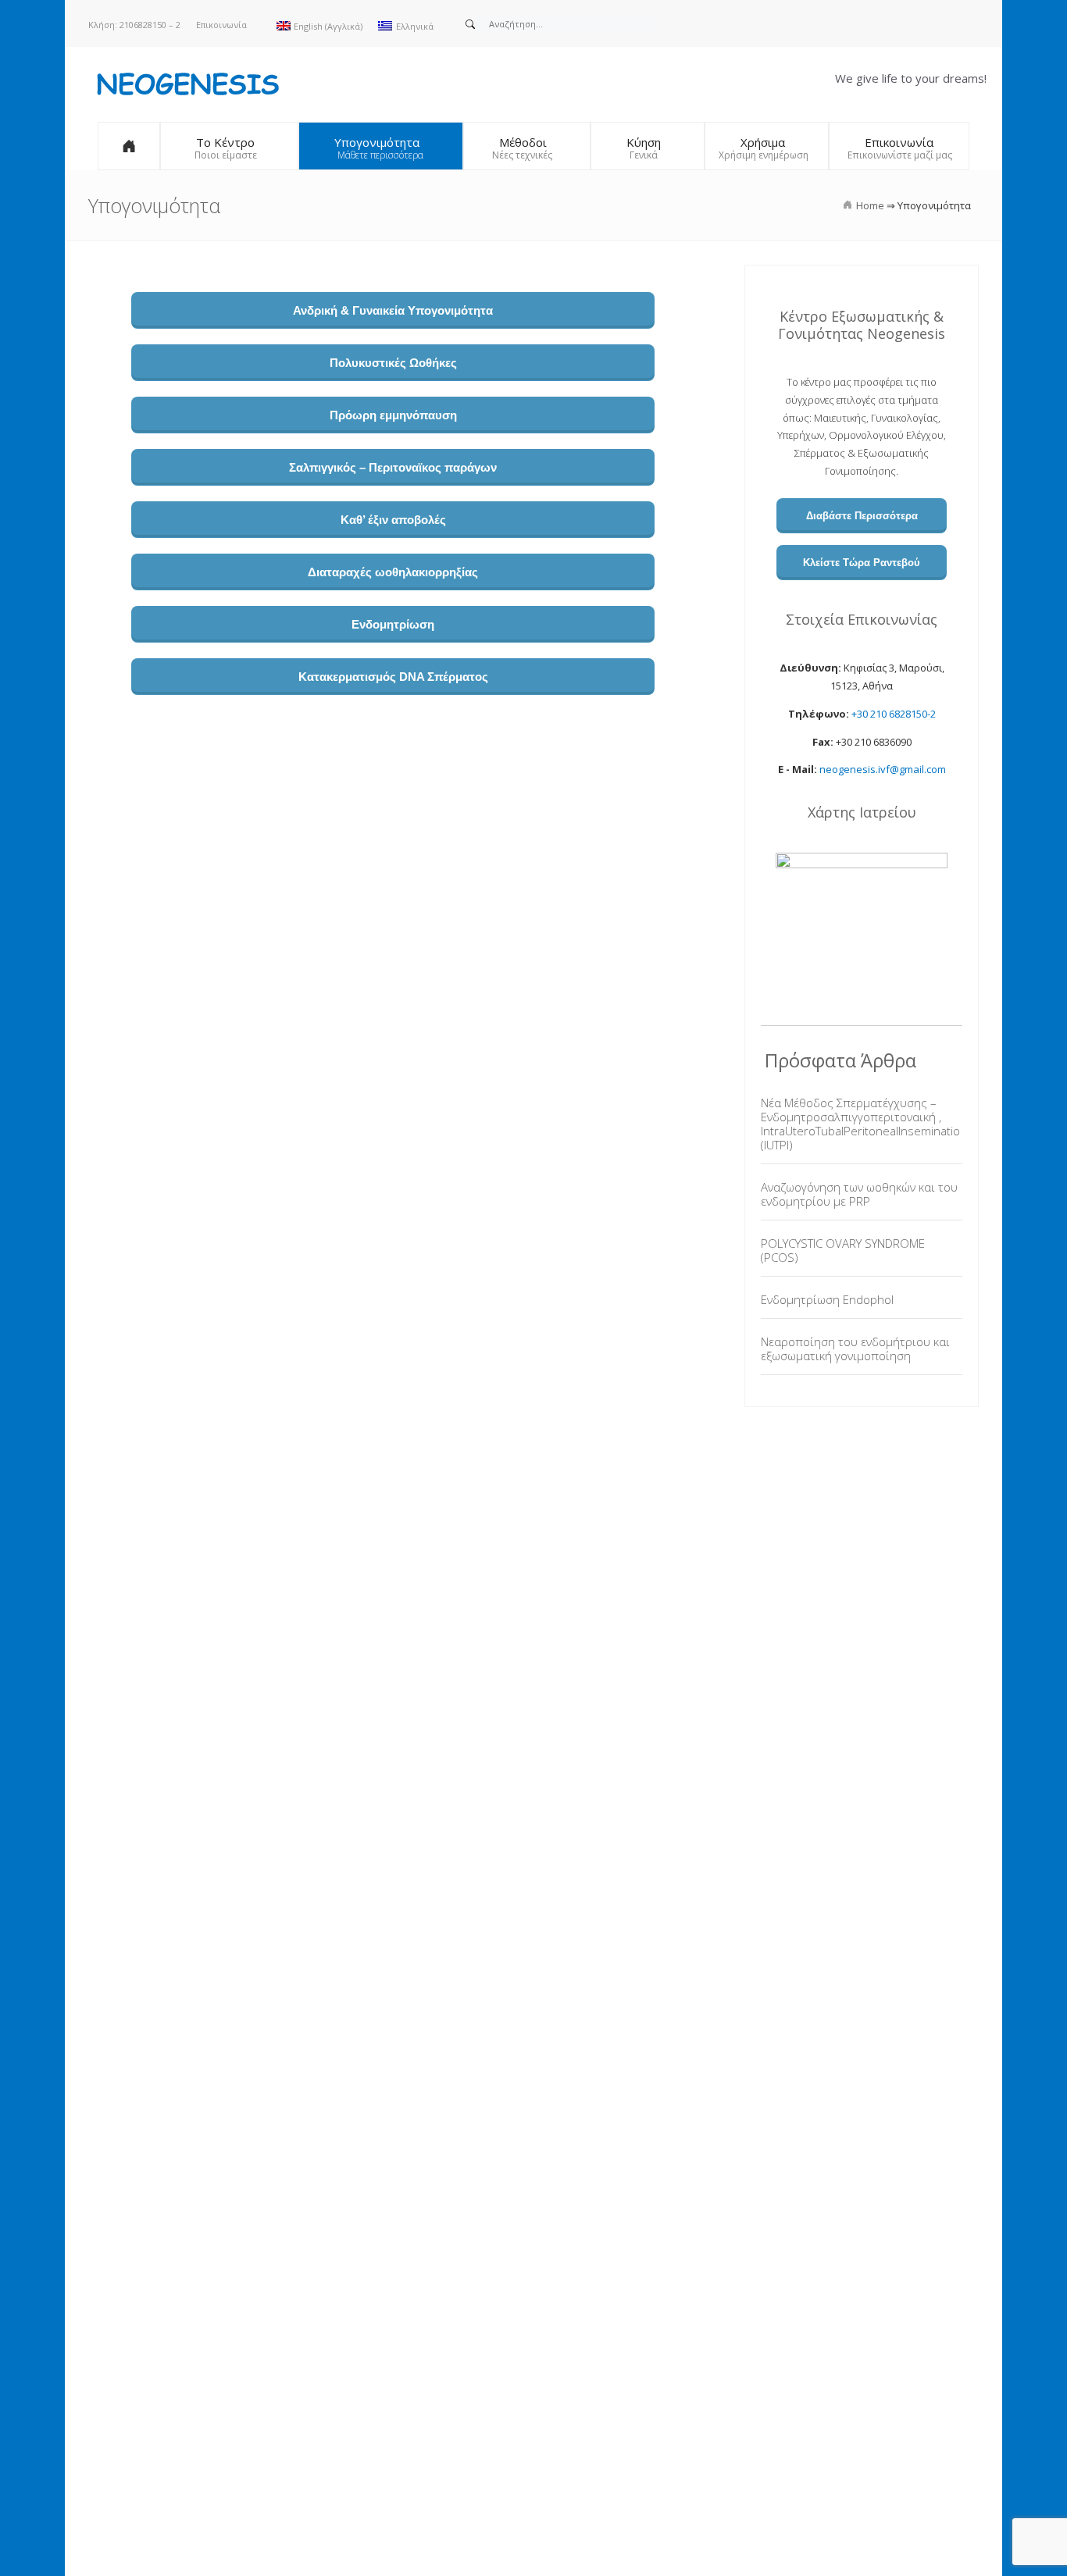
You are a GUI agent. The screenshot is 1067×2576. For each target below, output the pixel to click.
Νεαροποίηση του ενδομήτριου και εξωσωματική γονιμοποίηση (855, 1349)
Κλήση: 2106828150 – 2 (134, 25)
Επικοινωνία (221, 25)
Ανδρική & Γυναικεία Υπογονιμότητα (393, 310)
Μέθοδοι (523, 142)
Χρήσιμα (763, 142)
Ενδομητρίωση (393, 624)
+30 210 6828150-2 (894, 714)
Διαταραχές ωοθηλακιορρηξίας (393, 572)
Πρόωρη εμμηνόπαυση (393, 415)
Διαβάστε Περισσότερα (862, 516)
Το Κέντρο (225, 142)
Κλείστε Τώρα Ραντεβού (862, 563)
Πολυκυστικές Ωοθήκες (393, 363)
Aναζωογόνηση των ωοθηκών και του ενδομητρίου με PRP (859, 1194)
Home (870, 205)
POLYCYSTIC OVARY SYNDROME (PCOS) (843, 1250)
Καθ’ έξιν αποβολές (393, 520)
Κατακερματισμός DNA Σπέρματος (393, 677)
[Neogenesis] (186, 83)
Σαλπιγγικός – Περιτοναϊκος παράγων (393, 467)
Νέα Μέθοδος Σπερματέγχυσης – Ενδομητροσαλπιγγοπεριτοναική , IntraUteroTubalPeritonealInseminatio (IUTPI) (860, 1124)
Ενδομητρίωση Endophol (827, 1299)
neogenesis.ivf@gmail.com (883, 769)
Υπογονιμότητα (377, 142)
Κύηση (644, 142)
